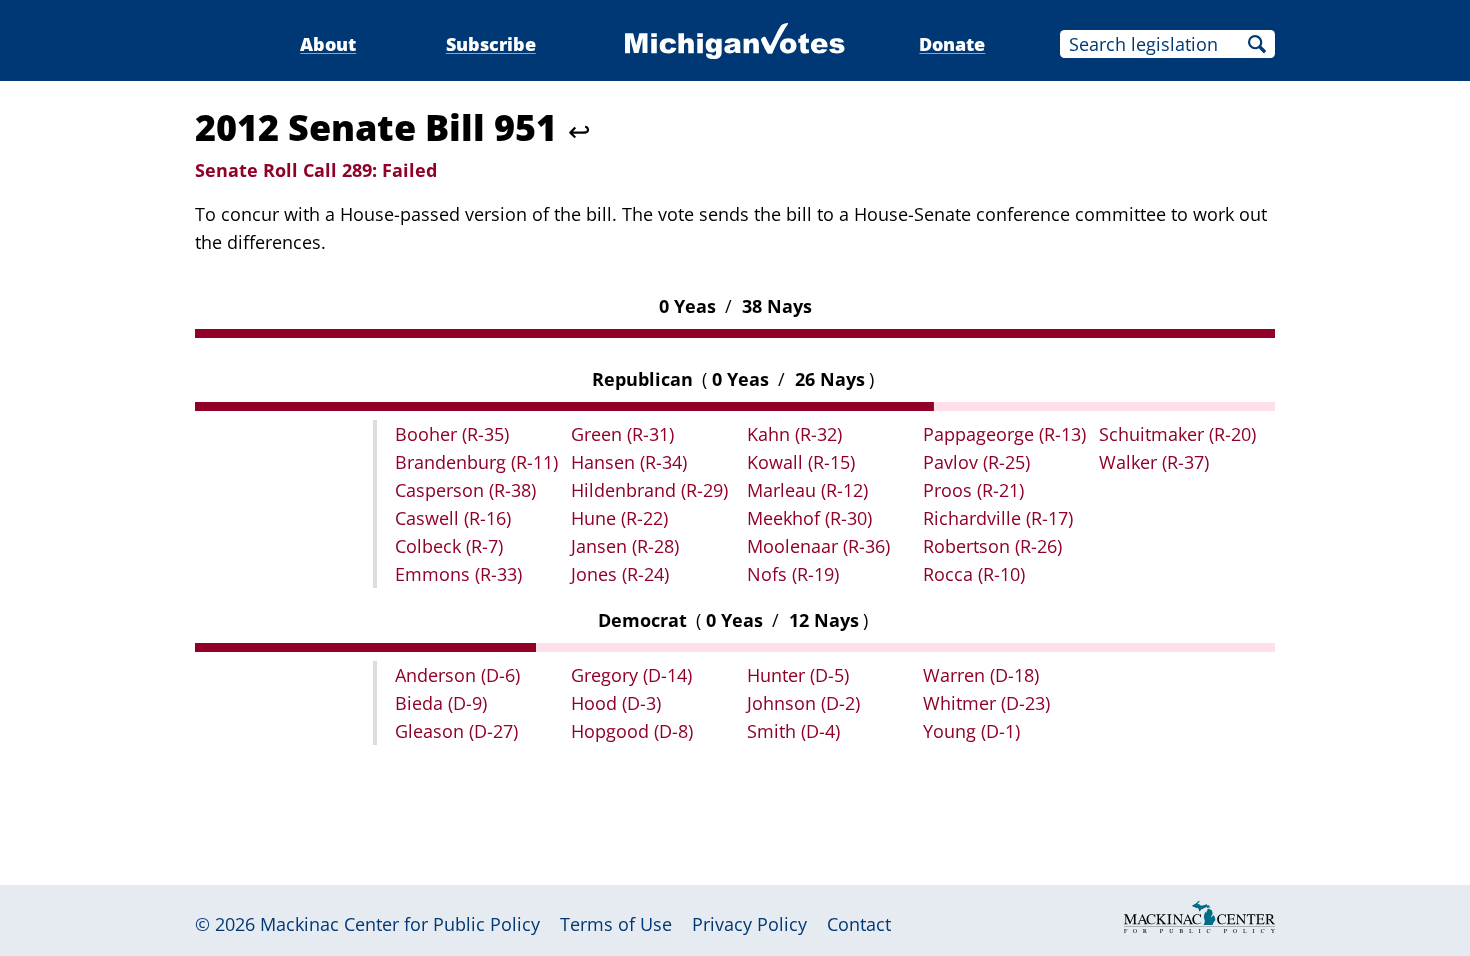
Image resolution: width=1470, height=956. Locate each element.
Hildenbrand (649, 490)
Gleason (456, 731)
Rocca (974, 574)
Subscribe (491, 44)
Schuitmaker (1177, 434)
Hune (619, 518)
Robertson (992, 546)
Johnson (803, 703)
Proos (973, 490)
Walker (1154, 462)
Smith (793, 731)
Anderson (457, 675)
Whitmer (986, 703)
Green (622, 434)
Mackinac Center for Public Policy (400, 924)
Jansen (625, 546)
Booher (452, 434)
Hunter (798, 675)
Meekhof (809, 518)
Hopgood (632, 731)
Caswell (453, 518)
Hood (616, 703)
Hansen (629, 462)
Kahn (794, 434)
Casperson (465, 490)
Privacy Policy (749, 924)
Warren (981, 675)
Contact (859, 924)
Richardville (998, 518)
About (328, 44)
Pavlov (976, 462)
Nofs (793, 574)
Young (971, 731)
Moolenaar (818, 546)
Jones (620, 574)
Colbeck (449, 546)
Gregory (631, 675)
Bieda (441, 703)
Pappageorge (1004, 434)
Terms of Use (616, 924)
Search (1257, 44)
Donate (952, 44)
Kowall (801, 462)
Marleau (807, 490)
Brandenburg (476, 462)
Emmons (458, 574)
